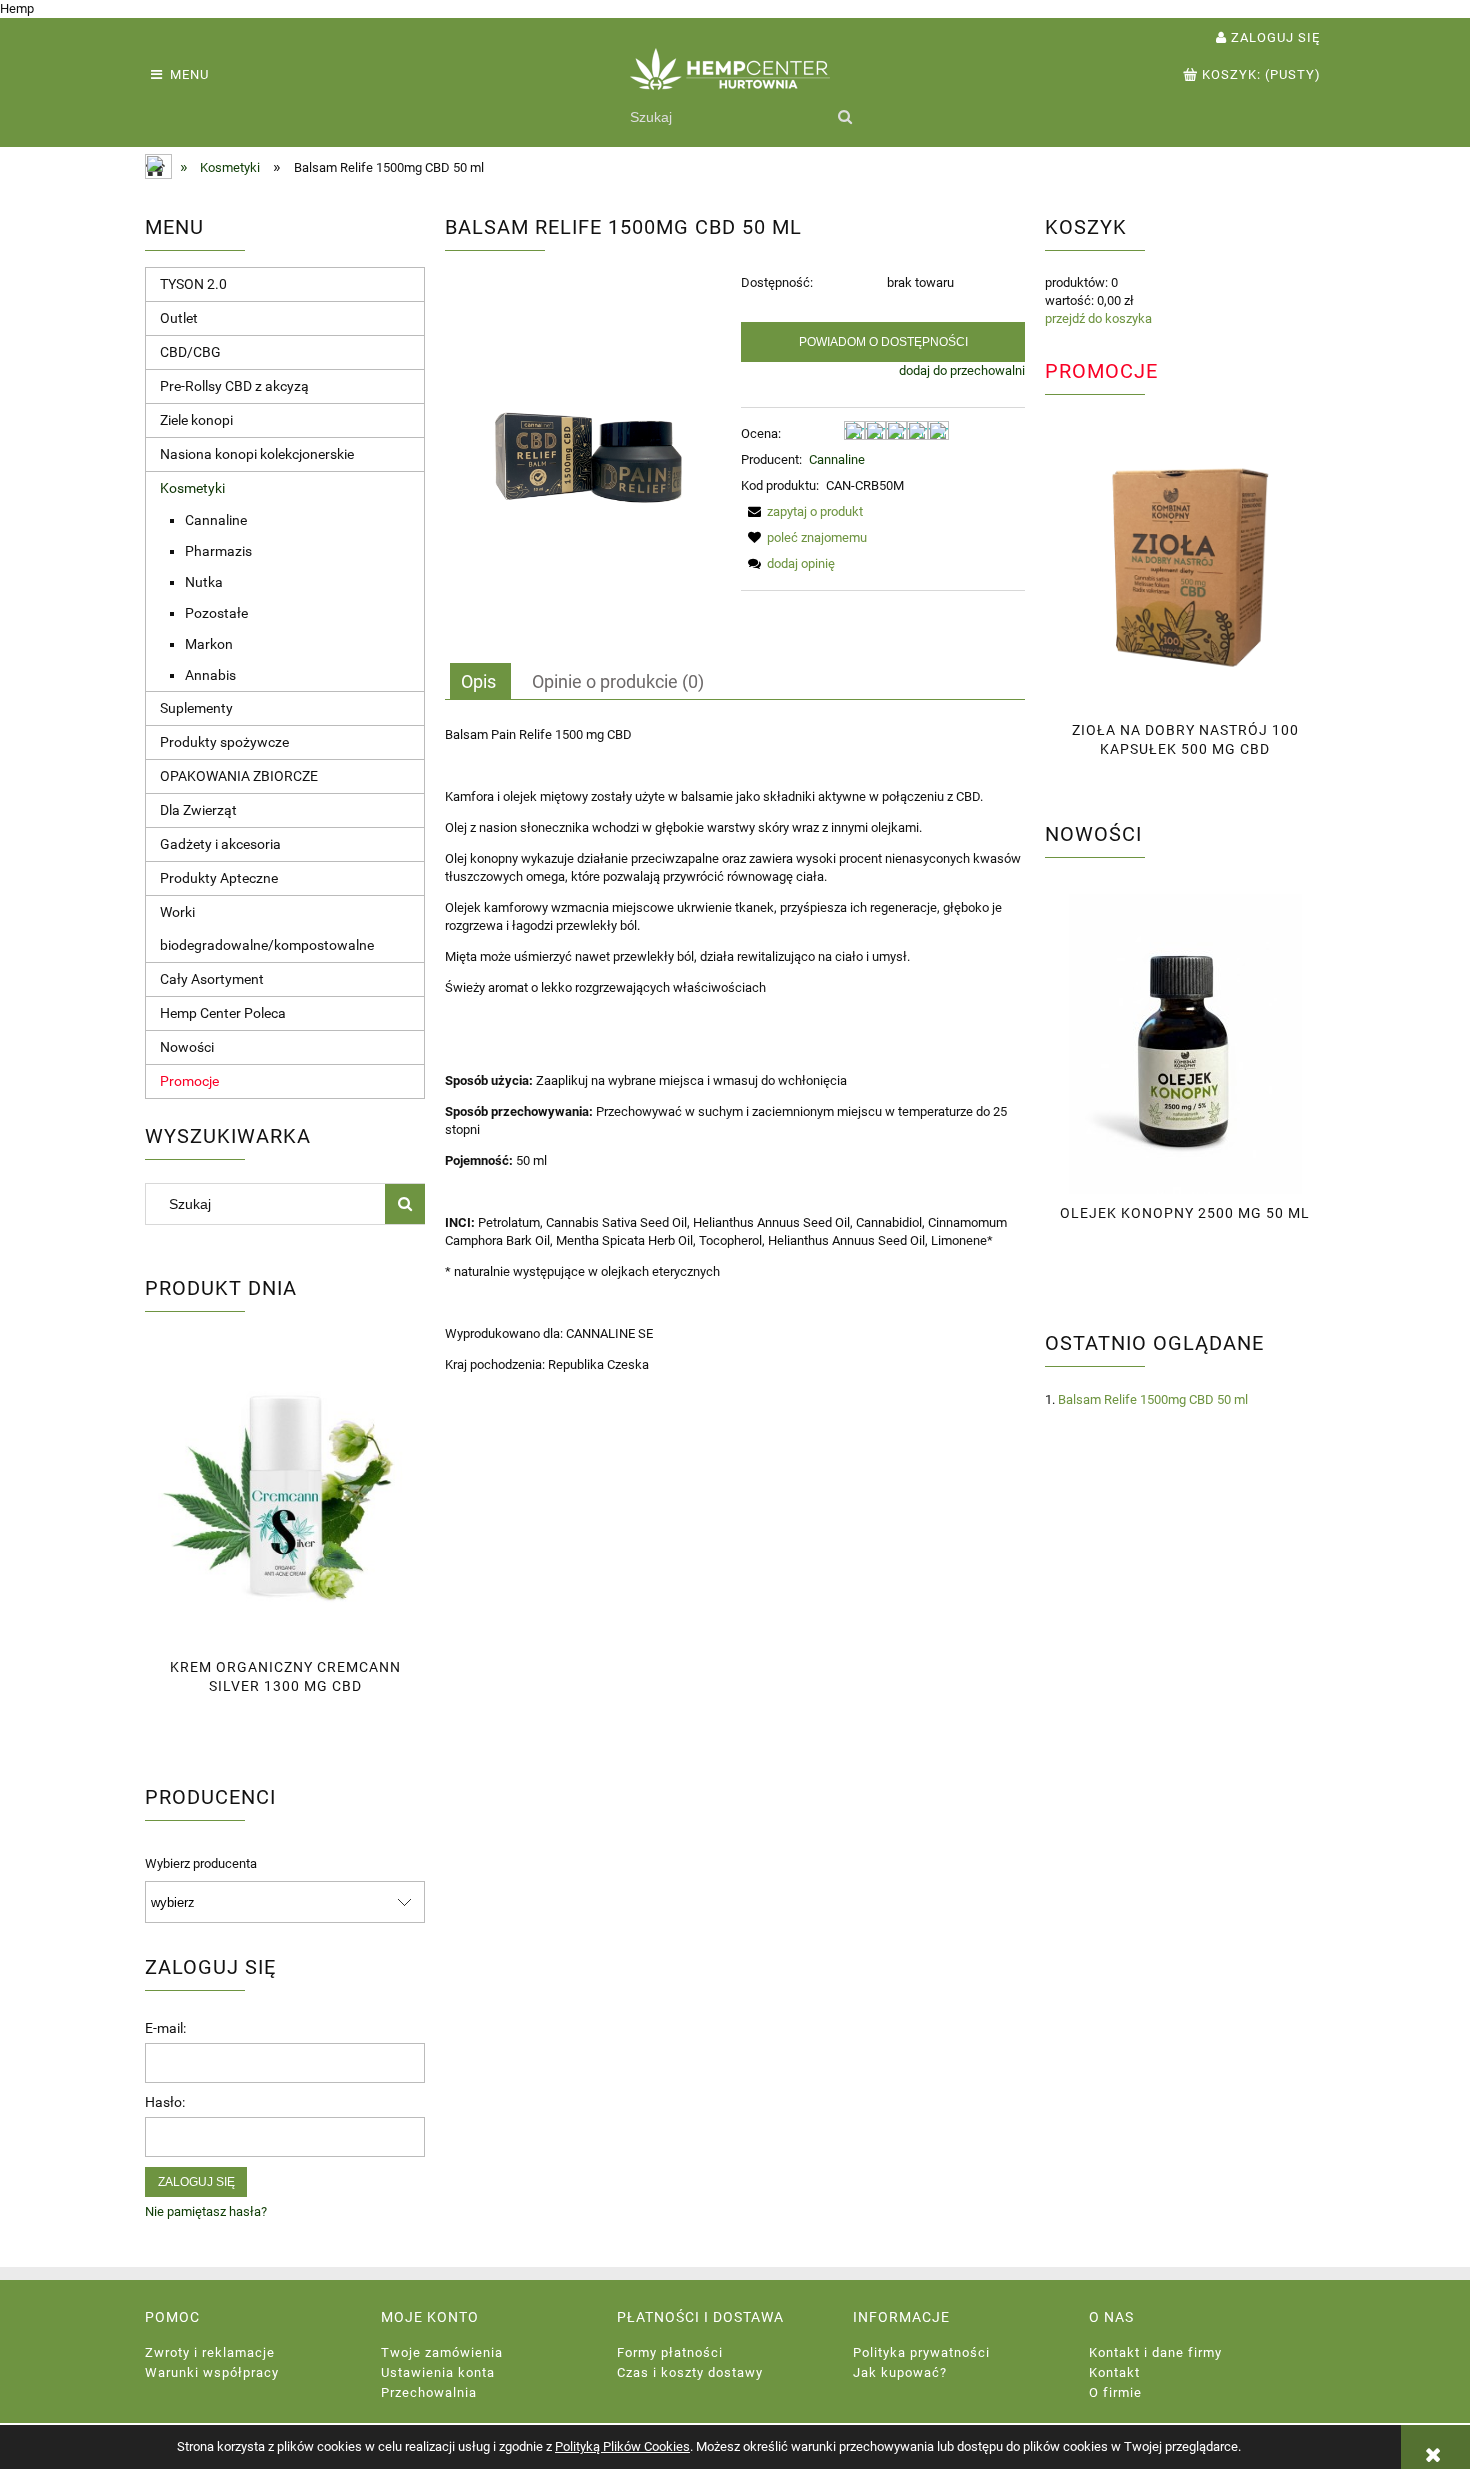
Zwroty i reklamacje (210, 2352)
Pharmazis (218, 551)
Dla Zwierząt (198, 810)
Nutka (204, 582)
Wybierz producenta (201, 1864)
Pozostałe (216, 613)
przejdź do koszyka (1098, 318)
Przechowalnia (429, 2392)
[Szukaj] (844, 117)
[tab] (480, 681)
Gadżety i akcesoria (220, 844)
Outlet (179, 318)
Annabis (210, 675)
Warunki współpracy (212, 2372)
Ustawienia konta (438, 2372)
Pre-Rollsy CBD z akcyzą (234, 386)
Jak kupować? (900, 2372)
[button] (802, 511)
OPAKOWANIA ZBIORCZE (239, 776)
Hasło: (165, 2102)
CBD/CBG (190, 352)
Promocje (189, 1081)
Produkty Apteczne (219, 878)
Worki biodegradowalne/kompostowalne (267, 928)
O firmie (1115, 2392)
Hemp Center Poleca (223, 1013)
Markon (209, 644)
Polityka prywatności (921, 2352)
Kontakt (1114, 2372)
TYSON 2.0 (193, 284)
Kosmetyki (192, 488)
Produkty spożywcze (224, 742)
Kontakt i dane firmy (1155, 2352)
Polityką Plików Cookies (622, 2446)
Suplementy (196, 708)
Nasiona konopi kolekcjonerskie (257, 454)
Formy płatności (670, 2352)
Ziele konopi (196, 420)
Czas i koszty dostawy (690, 2372)
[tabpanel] (735, 1050)
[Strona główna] (735, 79)
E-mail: (165, 2028)
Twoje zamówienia (442, 2352)
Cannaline (216, 520)
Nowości (187, 1047)
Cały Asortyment (212, 979)
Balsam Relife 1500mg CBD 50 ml (1153, 1399)
